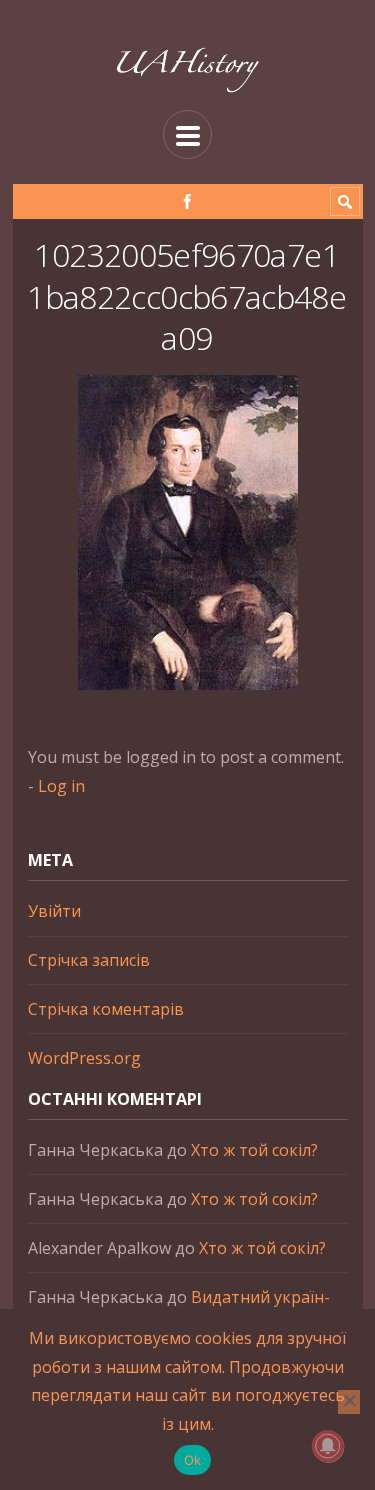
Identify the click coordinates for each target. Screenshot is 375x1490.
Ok (193, 1460)
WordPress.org (84, 1058)
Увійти (54, 911)
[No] (349, 1402)
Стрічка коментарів (106, 1009)
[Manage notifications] (328, 1446)
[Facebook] (187, 201)
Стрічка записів (89, 960)
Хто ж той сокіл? (254, 1150)
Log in (61, 786)
